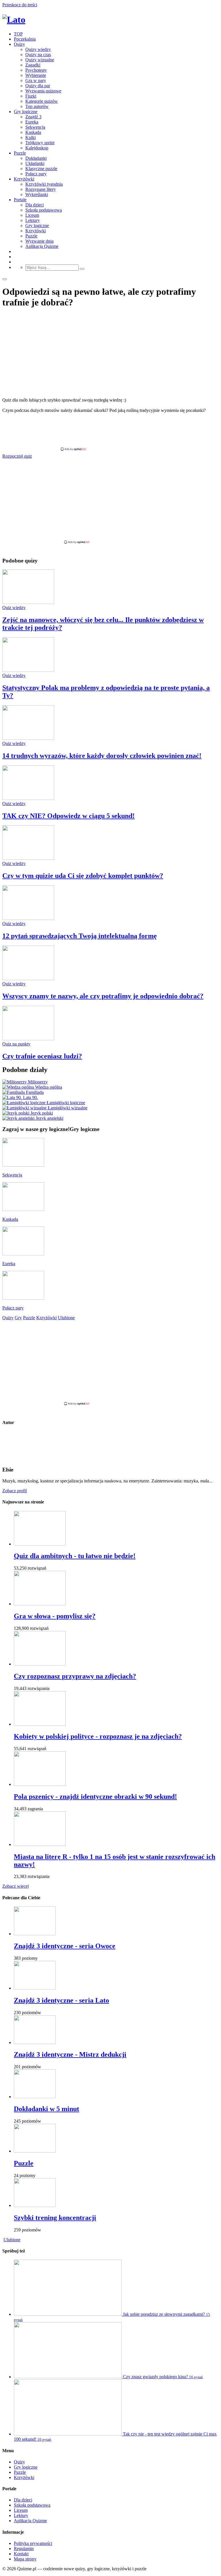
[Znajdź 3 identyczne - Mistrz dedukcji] (35, 2042)
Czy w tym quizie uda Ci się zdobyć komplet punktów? (83, 876)
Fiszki (31, 96)
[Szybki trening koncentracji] (35, 2205)
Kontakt (21, 2554)
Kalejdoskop (37, 148)
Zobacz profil (15, 1491)
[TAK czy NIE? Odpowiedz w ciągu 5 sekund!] (28, 798)
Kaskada (33, 132)
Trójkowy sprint (40, 143)
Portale (20, 200)
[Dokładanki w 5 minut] (35, 2097)
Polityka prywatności (33, 2543)
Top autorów (37, 106)
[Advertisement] (110, 432)
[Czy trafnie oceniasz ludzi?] (28, 1039)
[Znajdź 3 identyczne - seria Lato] (35, 1988)
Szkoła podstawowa (44, 210)
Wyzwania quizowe (43, 91)
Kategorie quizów (42, 101)
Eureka (32, 122)
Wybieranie (36, 75)
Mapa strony (25, 2559)
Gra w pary (36, 80)
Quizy (19, 44)
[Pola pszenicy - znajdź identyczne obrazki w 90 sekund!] (40, 1784)
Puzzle (20, 153)
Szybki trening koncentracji (55, 2218)
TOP (18, 34)
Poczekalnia (25, 39)
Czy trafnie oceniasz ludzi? (42, 1056)
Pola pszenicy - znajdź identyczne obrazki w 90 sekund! (95, 1796)
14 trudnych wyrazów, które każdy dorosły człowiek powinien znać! (102, 756)
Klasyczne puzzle (41, 169)
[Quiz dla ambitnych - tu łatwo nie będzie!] (40, 1544)
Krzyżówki (24, 179)
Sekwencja (35, 127)
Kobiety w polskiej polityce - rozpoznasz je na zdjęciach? (98, 1736)
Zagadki (33, 65)
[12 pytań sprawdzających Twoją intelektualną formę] (28, 918)
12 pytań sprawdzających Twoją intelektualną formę (80, 936)
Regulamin (24, 2549)
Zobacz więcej (16, 1886)
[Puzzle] (35, 2151)
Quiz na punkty (16, 1044)
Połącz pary (36, 174)
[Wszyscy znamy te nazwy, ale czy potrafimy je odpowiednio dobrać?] (28, 979)
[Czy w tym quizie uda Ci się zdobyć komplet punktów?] (28, 858)
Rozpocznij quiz (17, 456)
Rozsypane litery (41, 189)
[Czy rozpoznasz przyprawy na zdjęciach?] (40, 1664)
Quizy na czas (38, 55)
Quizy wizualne (40, 60)
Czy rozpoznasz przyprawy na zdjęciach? (75, 1676)
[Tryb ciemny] (5, 279)
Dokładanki (36, 158)
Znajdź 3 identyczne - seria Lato (61, 2000)
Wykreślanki (37, 194)
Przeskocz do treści (20, 5)
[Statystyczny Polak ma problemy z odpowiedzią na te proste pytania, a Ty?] (28, 670)
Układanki (35, 163)
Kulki (31, 137)
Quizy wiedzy (38, 49)
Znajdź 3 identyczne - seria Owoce (65, 1946)
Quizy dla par (38, 86)
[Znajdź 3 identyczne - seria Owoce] (35, 1934)
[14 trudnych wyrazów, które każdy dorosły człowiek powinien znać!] (28, 738)
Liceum (32, 215)
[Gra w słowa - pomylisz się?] (40, 1604)
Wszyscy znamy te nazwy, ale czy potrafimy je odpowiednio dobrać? (103, 996)
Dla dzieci (35, 205)
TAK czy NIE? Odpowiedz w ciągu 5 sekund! (68, 816)
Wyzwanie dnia (39, 241)
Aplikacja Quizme (42, 246)
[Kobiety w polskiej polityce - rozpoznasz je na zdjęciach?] (40, 1724)
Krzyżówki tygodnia (44, 184)
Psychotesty (36, 70)
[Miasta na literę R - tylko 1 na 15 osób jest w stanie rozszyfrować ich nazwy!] (40, 1844)
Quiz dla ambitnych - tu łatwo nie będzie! (75, 1556)
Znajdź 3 (33, 117)
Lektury (33, 220)
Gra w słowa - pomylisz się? (55, 1616)
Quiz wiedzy (14, 608)
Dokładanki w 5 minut (46, 2109)
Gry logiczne (26, 112)
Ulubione (12, 2240)
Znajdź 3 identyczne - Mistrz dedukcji (70, 2054)
